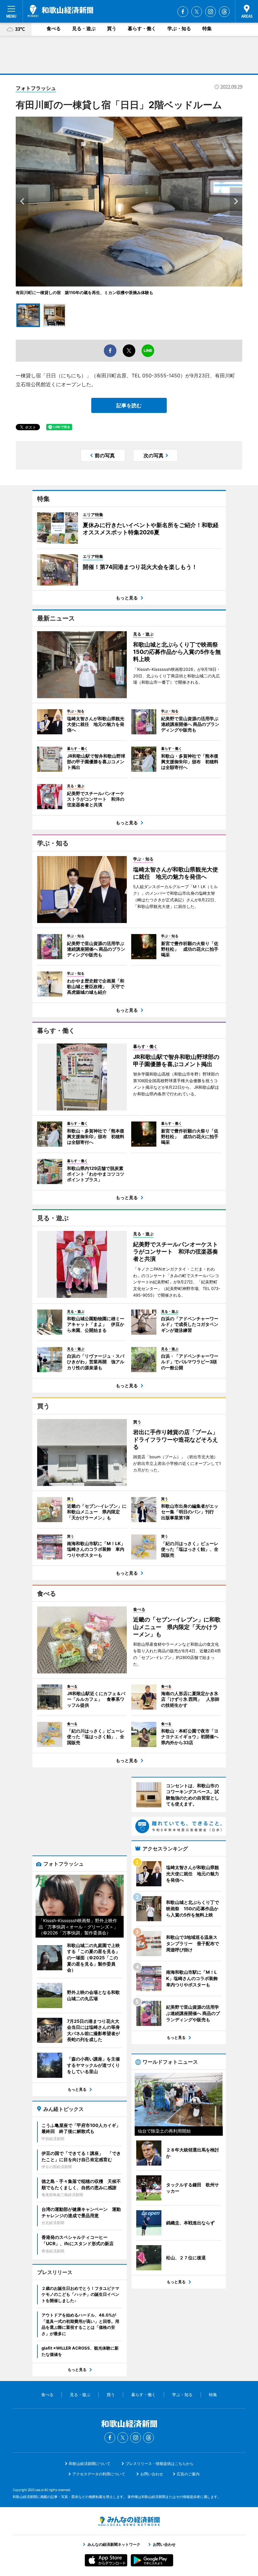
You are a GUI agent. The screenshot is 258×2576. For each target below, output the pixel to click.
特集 (207, 28)
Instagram (210, 12)
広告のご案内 (188, 2474)
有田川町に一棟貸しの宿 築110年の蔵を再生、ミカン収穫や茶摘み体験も (84, 292)
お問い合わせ (152, 2474)
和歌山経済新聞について (90, 2464)
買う (112, 28)
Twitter (197, 12)
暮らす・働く (142, 28)
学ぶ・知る (179, 28)
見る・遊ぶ (84, 28)
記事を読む (129, 405)
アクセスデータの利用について (99, 2474)
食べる (54, 28)
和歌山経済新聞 (60, 11)
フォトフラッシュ (36, 88)
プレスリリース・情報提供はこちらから (160, 2464)
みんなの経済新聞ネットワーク (129, 2521)
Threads (224, 12)
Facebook (183, 12)
